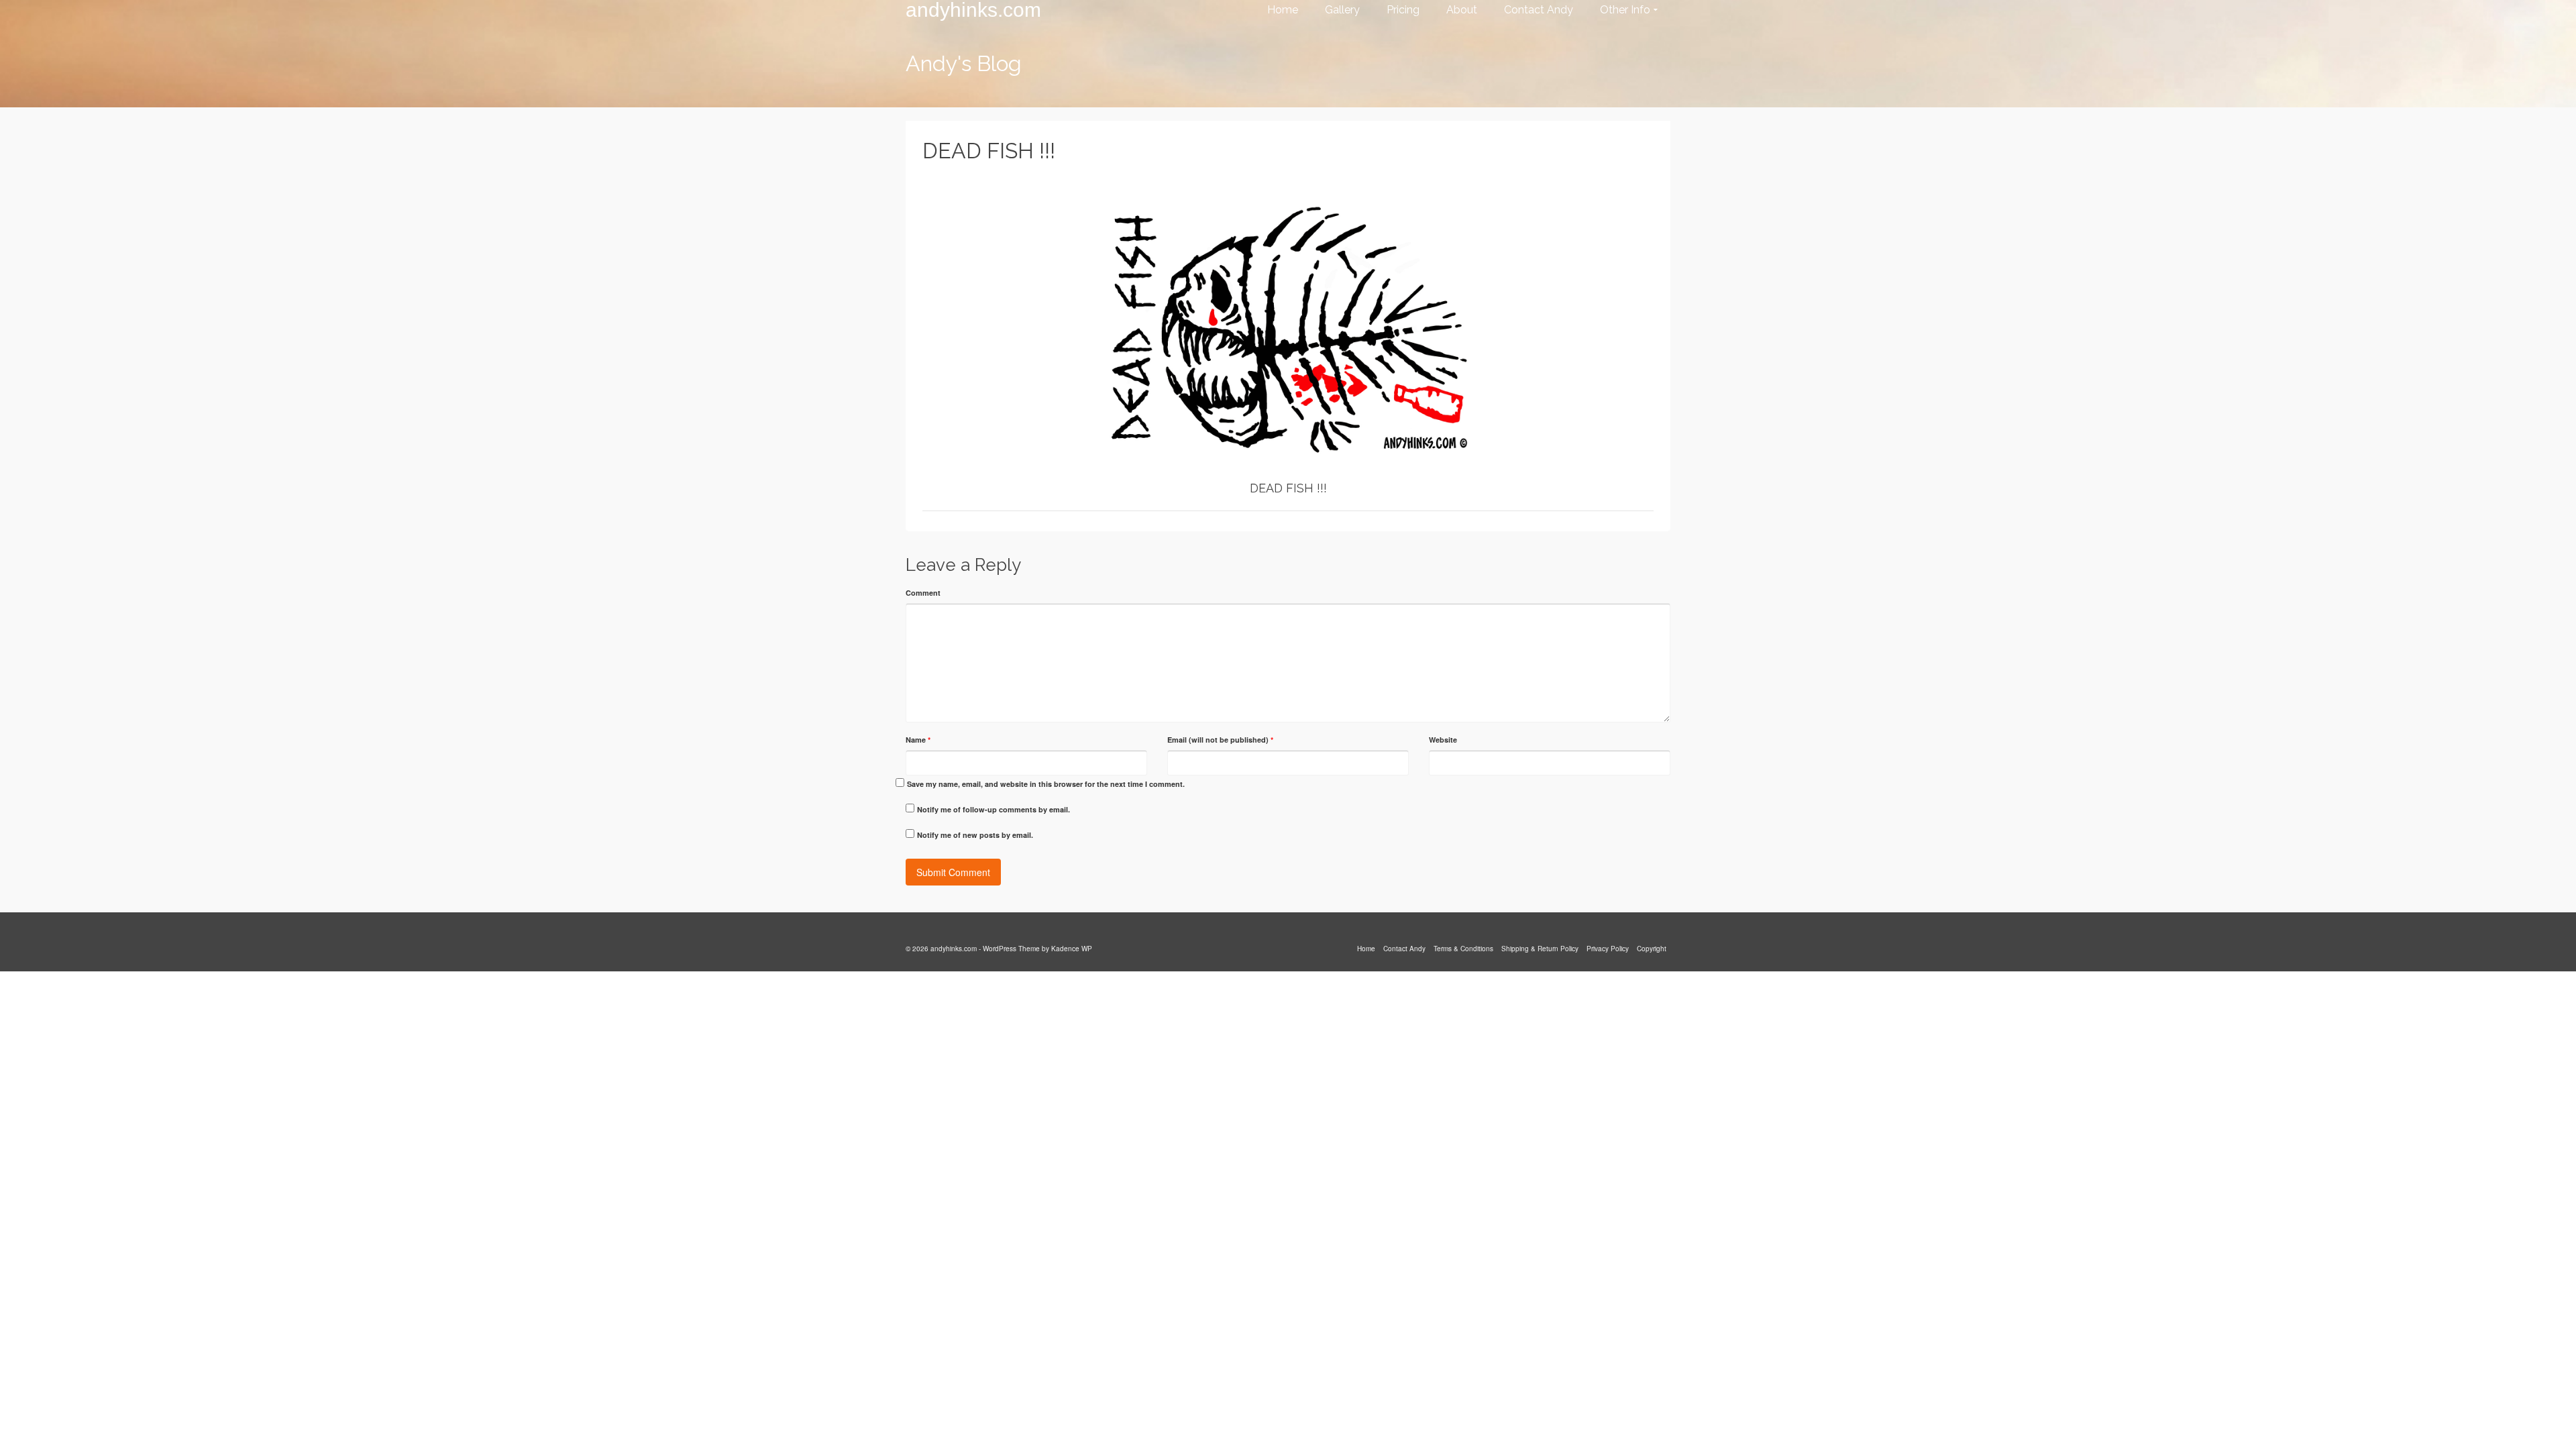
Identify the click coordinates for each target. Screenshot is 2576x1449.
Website (1443, 740)
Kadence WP (1072, 949)
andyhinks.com (973, 10)
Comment (923, 593)
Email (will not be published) (1220, 740)
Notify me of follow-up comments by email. (994, 809)
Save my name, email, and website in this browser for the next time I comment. (1046, 784)
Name (918, 740)
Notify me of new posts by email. (975, 835)
